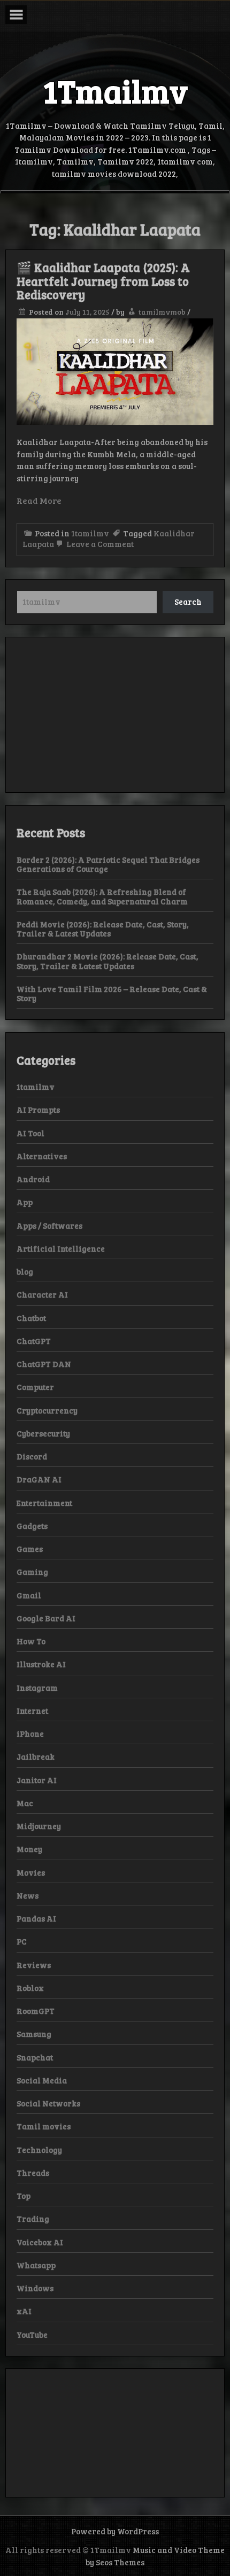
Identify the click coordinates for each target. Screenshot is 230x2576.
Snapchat (35, 2057)
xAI (24, 2311)
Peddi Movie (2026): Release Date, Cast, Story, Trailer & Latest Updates (103, 929)
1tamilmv (90, 533)
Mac (25, 1803)
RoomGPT (36, 2011)
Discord (32, 1456)
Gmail (29, 1595)
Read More (39, 500)
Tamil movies (44, 2126)
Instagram (37, 1688)
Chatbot (31, 1318)
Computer (35, 1387)
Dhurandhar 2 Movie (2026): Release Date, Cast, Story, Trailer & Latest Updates (108, 961)
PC (22, 1941)
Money (29, 1849)
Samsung (34, 2034)
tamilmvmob (162, 312)
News (28, 1895)
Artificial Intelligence (61, 1248)
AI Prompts (38, 1110)
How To (31, 1641)
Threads (33, 2173)
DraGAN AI (39, 1479)
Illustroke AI (41, 1664)
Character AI (42, 1294)
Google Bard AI (46, 1618)
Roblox (30, 1988)
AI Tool (30, 1133)
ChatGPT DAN (44, 1364)
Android (33, 1179)
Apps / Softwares (49, 1225)
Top (24, 2196)
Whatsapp (36, 2265)
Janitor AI (37, 1780)
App (25, 1202)
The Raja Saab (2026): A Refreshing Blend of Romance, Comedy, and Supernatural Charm (102, 896)
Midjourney (39, 1826)
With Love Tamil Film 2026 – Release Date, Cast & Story (112, 993)
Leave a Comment (99, 544)
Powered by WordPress (115, 2531)
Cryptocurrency (47, 1410)
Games (30, 1549)
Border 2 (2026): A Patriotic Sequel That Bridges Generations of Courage (108, 864)
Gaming (32, 1572)
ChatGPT (34, 1341)
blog (25, 1271)
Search (188, 602)
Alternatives (42, 1156)
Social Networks (48, 2103)
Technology (39, 2150)
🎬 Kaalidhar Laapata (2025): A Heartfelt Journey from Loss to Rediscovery (103, 281)
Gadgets (32, 1526)
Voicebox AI (40, 2242)
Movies (31, 1872)
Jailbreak (36, 1757)
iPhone (30, 1734)
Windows (35, 2288)
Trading (33, 2219)
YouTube (32, 2335)
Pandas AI (36, 1918)
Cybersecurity (43, 1433)
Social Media (42, 2080)
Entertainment (44, 1503)
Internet (32, 1711)
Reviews (34, 1965)
